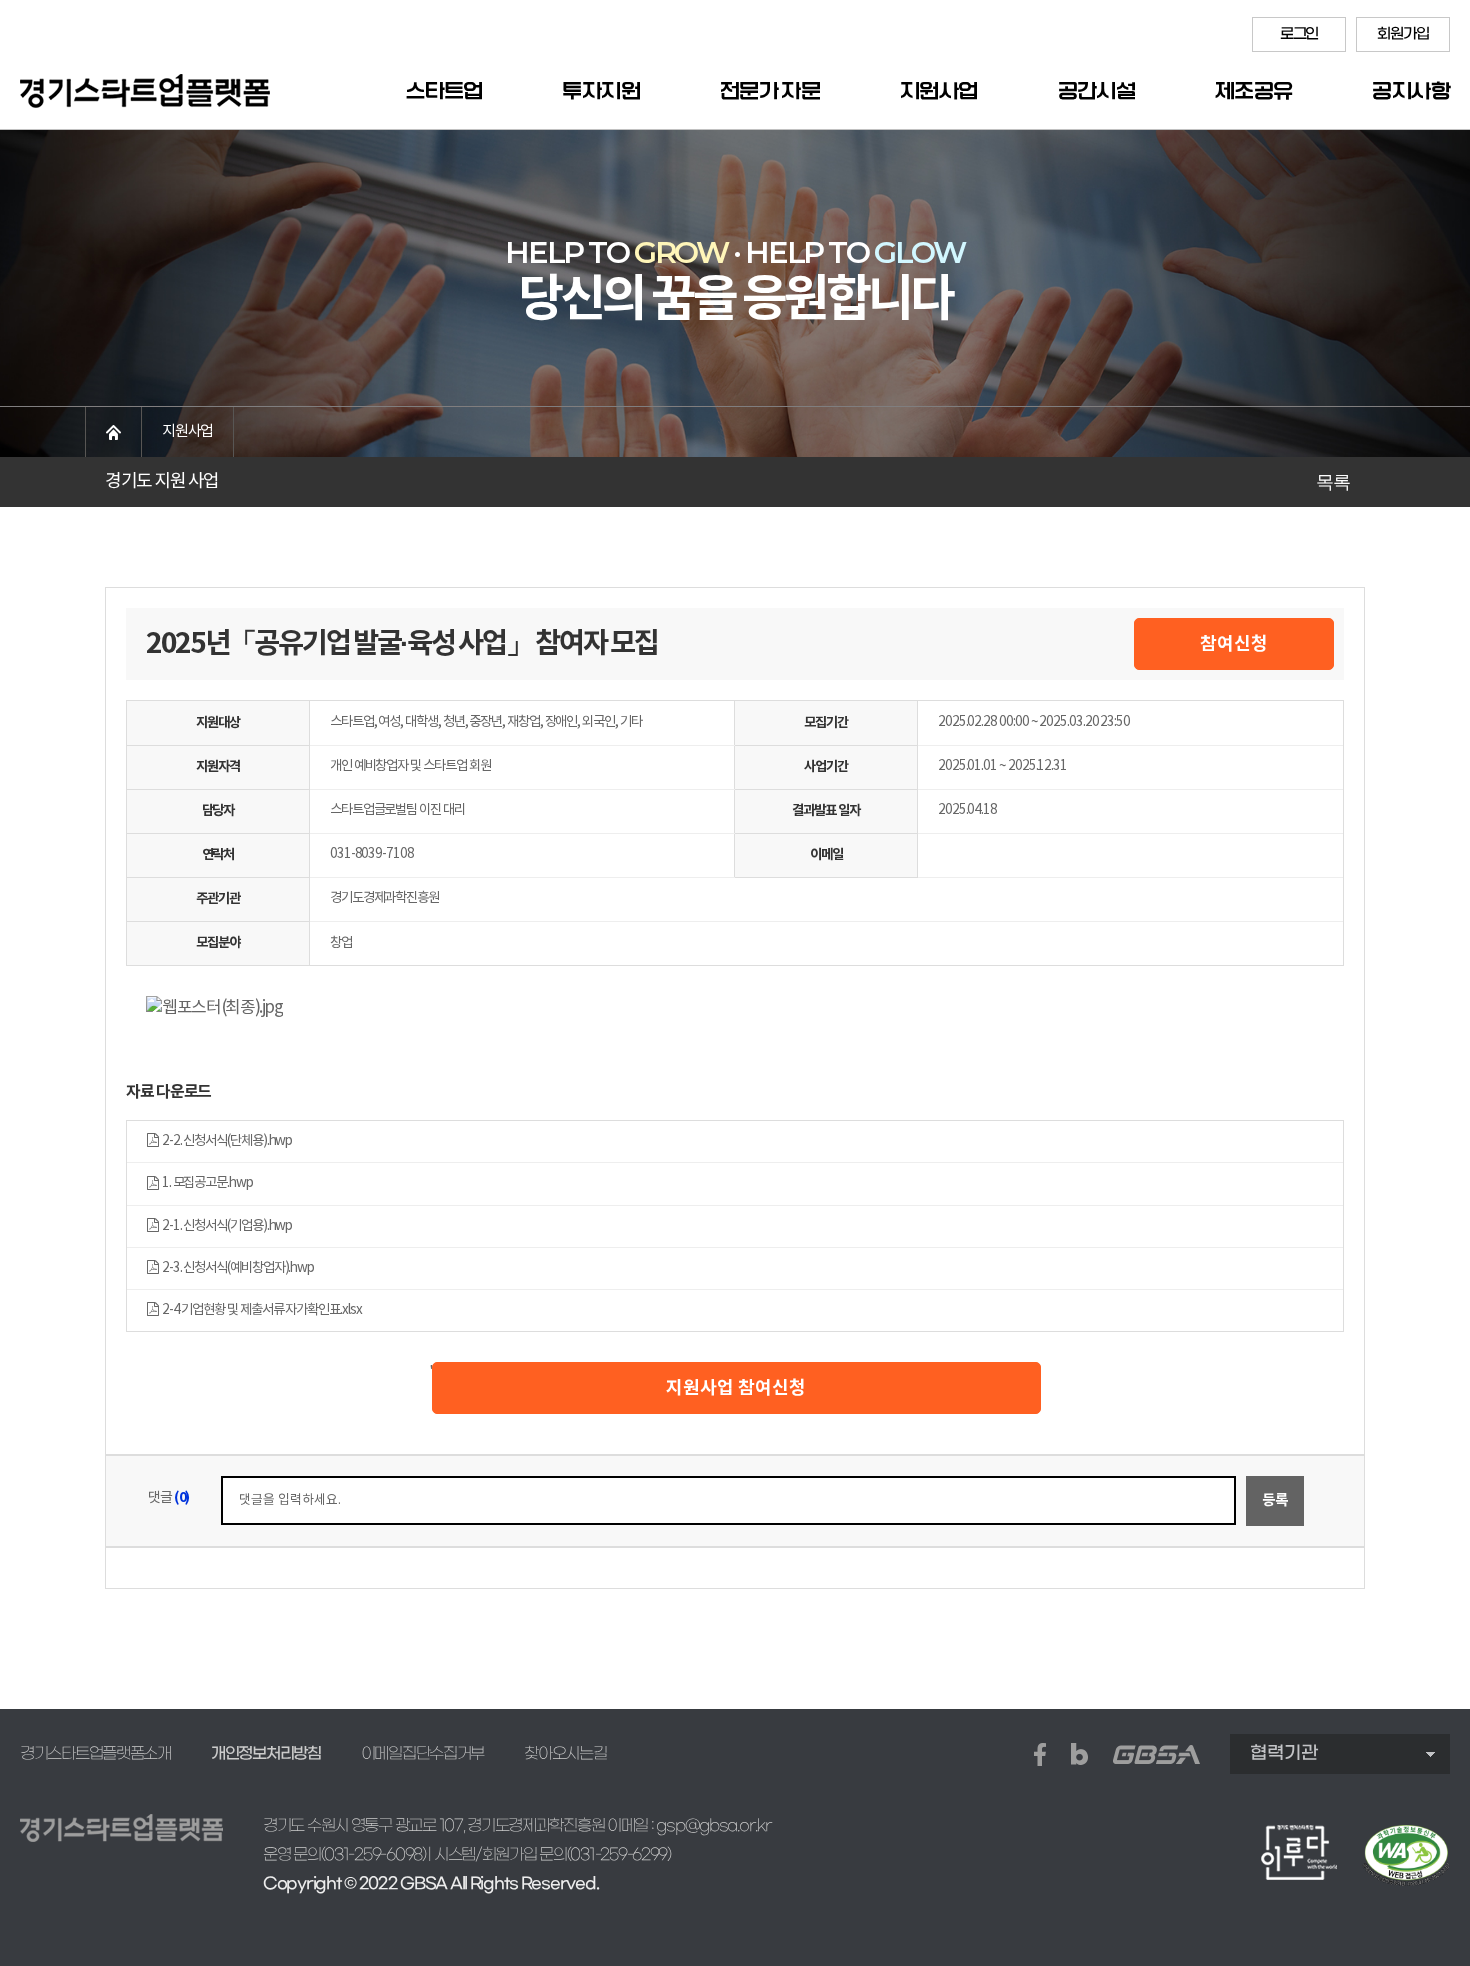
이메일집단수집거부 (422, 1754)
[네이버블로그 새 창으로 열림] (1079, 1754)
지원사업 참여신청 (736, 1388)
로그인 (1299, 34)
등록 (1275, 1500)
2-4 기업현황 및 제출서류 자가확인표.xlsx (260, 1310)
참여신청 (1234, 644)
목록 (1333, 482)
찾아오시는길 (565, 1754)
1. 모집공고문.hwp (205, 1183)
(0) (182, 1497)
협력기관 (1284, 1753)
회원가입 (1402, 34)
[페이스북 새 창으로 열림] (1040, 1754)
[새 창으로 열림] (1406, 1855)
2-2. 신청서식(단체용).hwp (225, 1141)
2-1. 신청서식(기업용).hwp (225, 1226)
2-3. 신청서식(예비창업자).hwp (236, 1268)
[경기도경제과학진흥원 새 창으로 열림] (1156, 1754)
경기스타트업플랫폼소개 (95, 1754)
